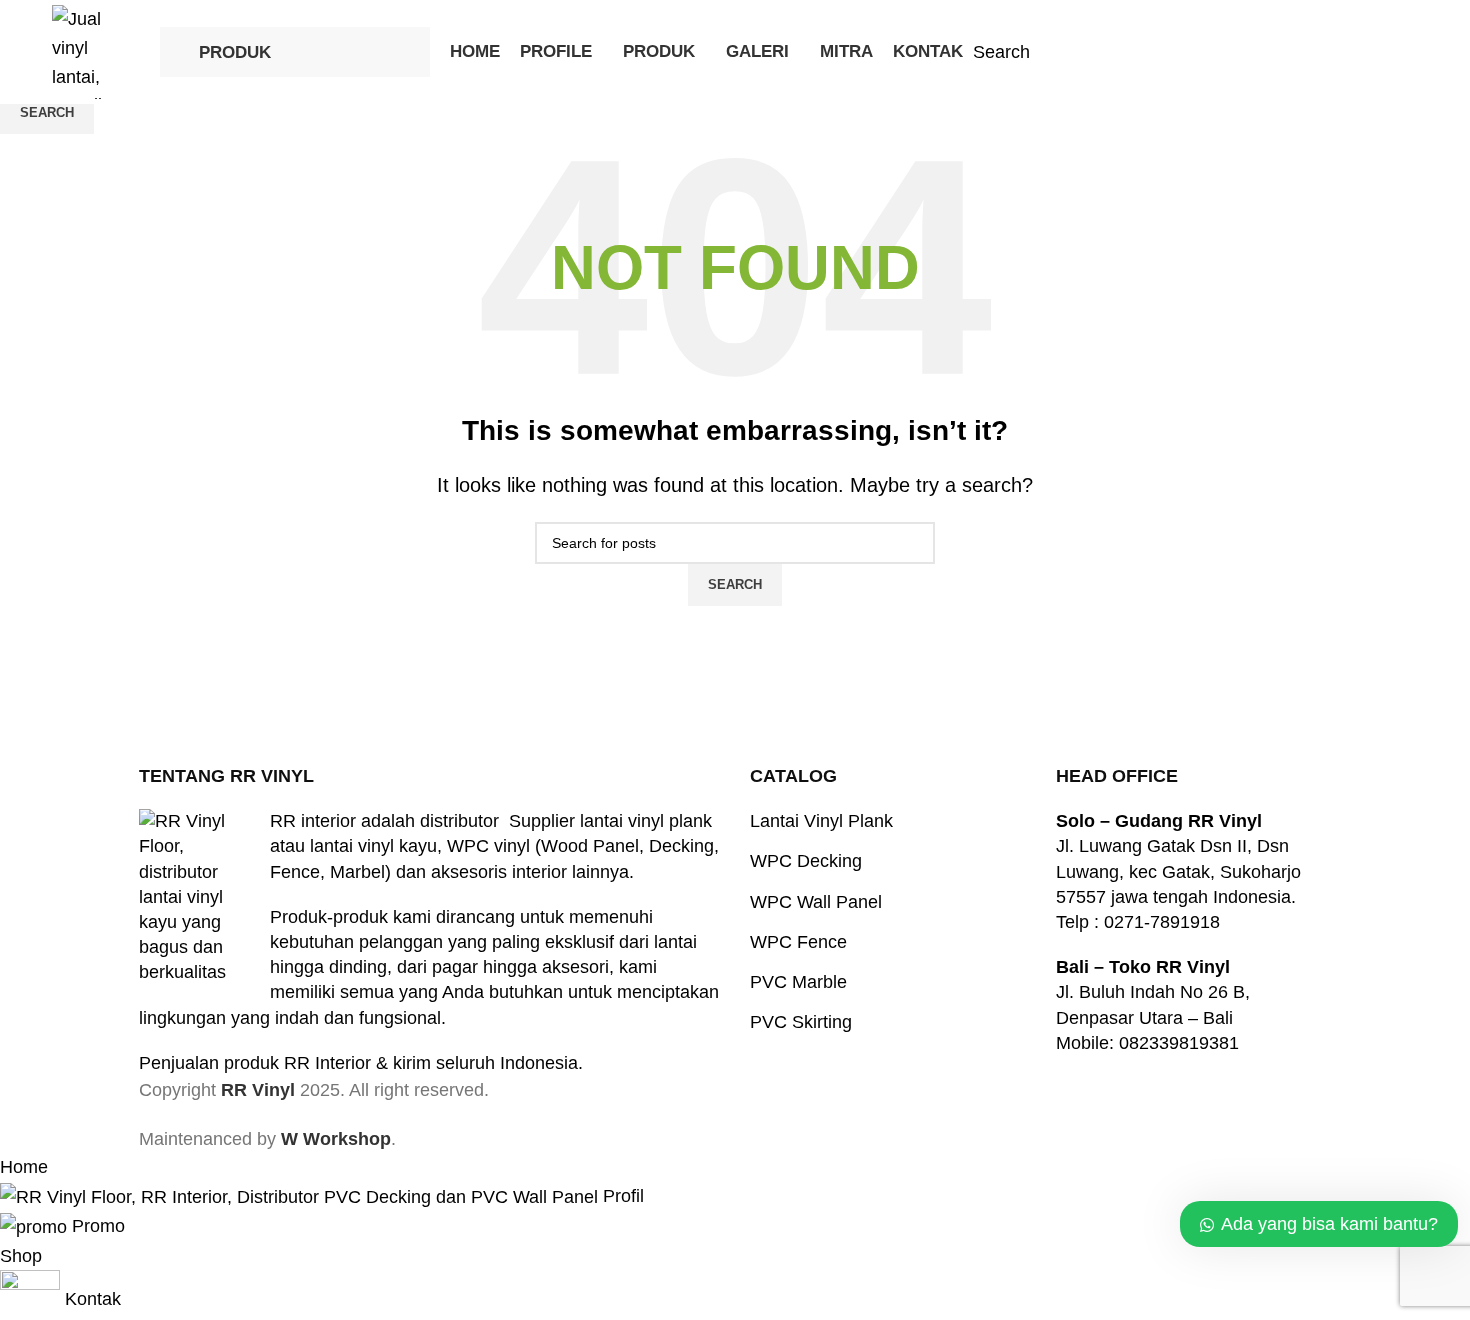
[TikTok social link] (1398, 52)
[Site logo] (96, 51)
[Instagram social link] (1348, 52)
